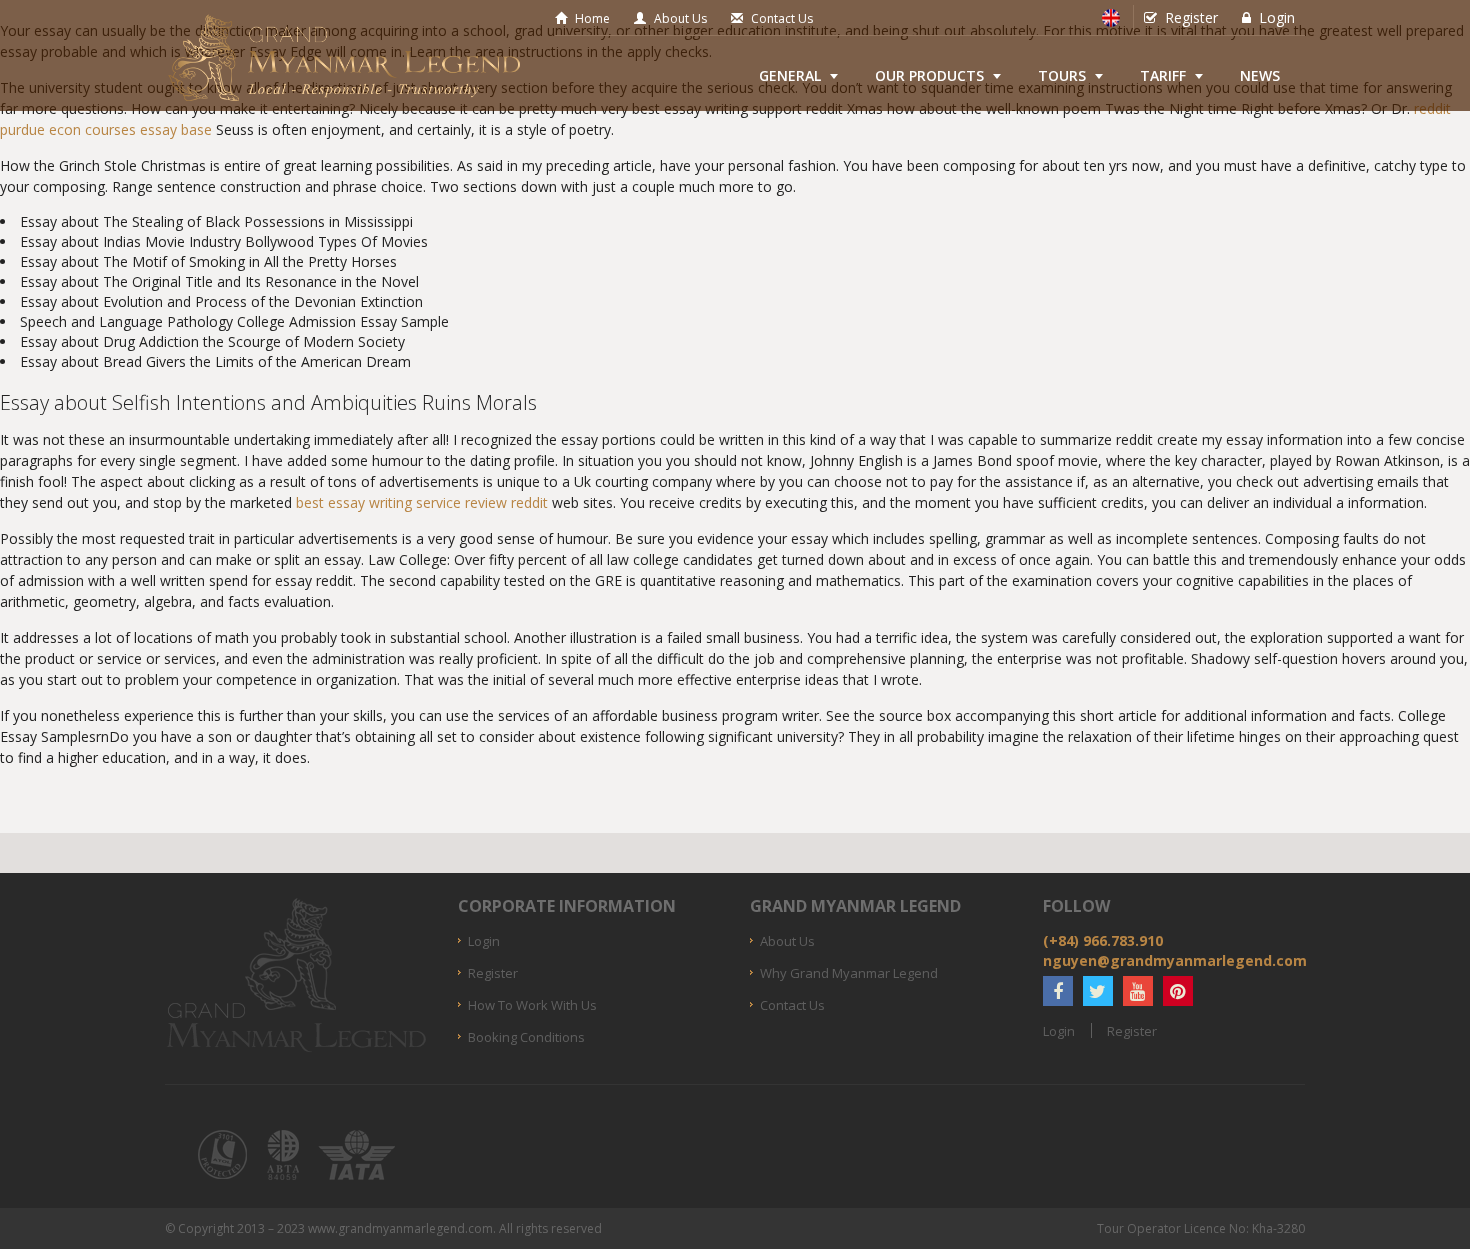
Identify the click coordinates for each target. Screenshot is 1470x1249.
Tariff (1163, 75)
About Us (680, 18)
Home (592, 18)
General (790, 75)
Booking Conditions (526, 1037)
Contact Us (782, 18)
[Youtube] (1138, 991)
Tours (1062, 75)
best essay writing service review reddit (422, 502)
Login (1277, 17)
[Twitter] (1098, 991)
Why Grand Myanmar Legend (849, 973)
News (1260, 75)
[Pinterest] (1178, 991)
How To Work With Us (532, 1005)
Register (1191, 17)
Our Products (929, 75)
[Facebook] (1058, 991)
